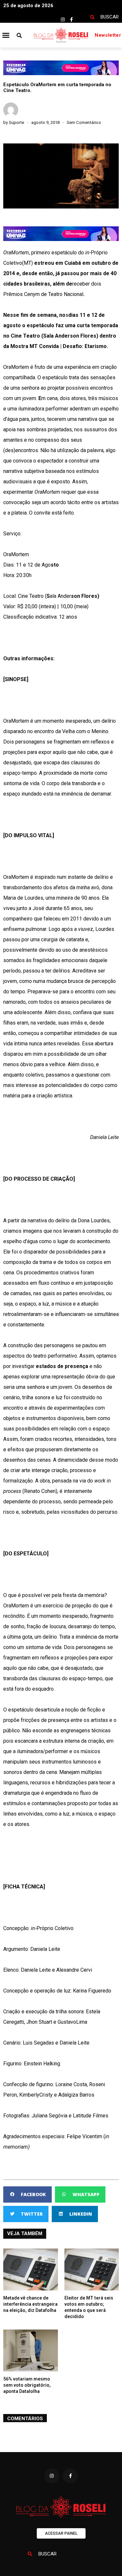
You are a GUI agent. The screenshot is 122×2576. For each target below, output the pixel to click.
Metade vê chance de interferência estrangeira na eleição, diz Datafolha (30, 2304)
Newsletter (108, 35)
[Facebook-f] (72, 20)
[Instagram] (63, 20)
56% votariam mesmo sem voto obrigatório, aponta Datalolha (27, 2385)
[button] (6, 35)
